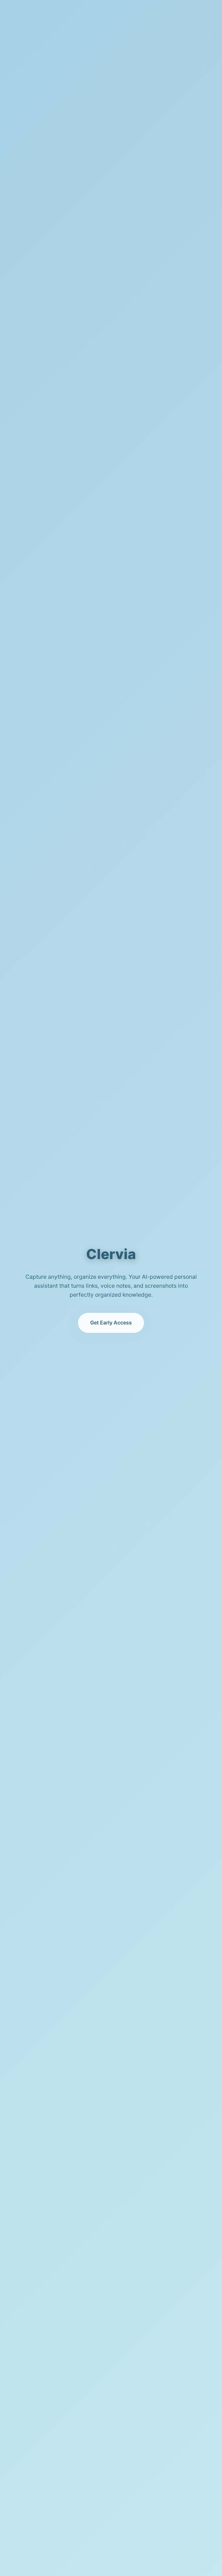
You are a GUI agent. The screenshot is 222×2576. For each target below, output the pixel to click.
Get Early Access (111, 1323)
